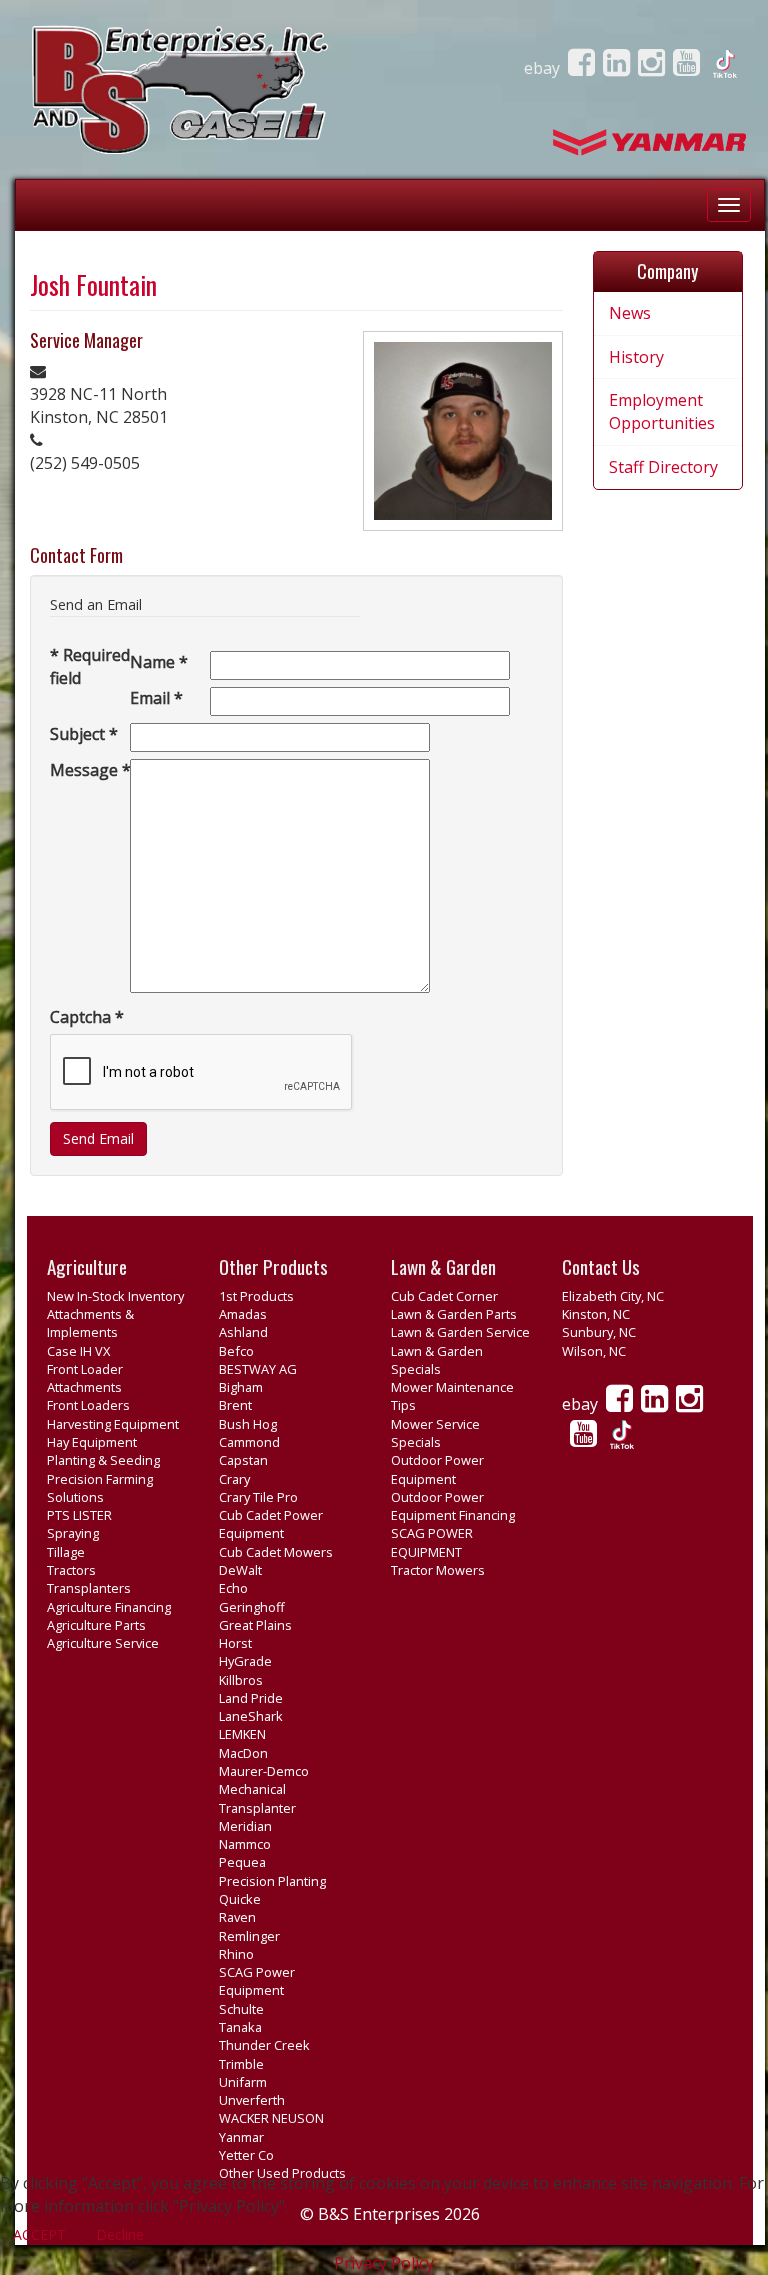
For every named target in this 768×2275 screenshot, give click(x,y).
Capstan (243, 1460)
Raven (237, 1917)
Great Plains (255, 1625)
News (630, 313)
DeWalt (240, 1570)
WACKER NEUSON (271, 2118)
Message (90, 770)
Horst (235, 1643)
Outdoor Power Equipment (437, 1469)
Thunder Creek (264, 2045)
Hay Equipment (92, 1442)
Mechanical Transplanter (257, 1798)
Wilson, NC (594, 1351)
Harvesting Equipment (113, 1424)
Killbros (241, 1680)
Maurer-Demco (264, 1771)
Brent (235, 1405)
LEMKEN (242, 1734)
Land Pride (251, 1698)
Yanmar (241, 2137)
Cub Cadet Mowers (276, 1552)
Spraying (73, 1533)
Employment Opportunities (662, 411)
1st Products (256, 1296)
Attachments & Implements (90, 1323)
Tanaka (240, 2027)
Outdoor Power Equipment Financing (453, 1506)
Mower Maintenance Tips (452, 1396)
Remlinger (249, 1936)
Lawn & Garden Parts (454, 1314)
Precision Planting (272, 1881)
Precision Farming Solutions (100, 1488)
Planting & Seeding (103, 1460)
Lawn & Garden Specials (437, 1360)
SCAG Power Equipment (257, 1981)
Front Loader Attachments (85, 1378)
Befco (236, 1351)
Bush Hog (248, 1424)
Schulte (241, 2009)
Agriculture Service (103, 1643)
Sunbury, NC (599, 1332)
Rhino (236, 1954)
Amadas (243, 1314)
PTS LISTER (79, 1515)
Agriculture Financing (109, 1607)
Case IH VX (78, 1351)
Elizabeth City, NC (613, 1296)
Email (156, 698)
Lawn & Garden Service (460, 1332)
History (636, 357)
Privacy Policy (384, 2263)
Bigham (241, 1387)
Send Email (98, 1138)
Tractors (71, 1570)
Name (159, 662)
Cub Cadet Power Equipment (271, 1524)
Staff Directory (663, 467)
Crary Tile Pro (258, 1497)
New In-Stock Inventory (115, 1296)
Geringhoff (252, 1607)
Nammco (245, 1844)
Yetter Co (246, 2155)
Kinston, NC (596, 1314)
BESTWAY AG (258, 1369)
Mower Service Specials (435, 1433)
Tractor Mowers (438, 1570)
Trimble (241, 2064)
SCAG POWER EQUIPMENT (432, 1542)
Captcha (87, 1017)
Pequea (242, 1862)
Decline (120, 2234)
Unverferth (252, 2100)
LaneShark (251, 1716)
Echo (233, 1588)
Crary (234, 1479)
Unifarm (243, 2082)
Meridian (245, 1826)
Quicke (240, 1899)
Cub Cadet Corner (444, 1296)
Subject (84, 734)
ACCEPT (39, 2234)
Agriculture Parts (96, 1625)
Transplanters (89, 1588)
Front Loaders (88, 1405)
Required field (90, 666)
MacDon (243, 1753)
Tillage (66, 1552)
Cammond (249, 1442)
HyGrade (245, 1661)
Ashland (243, 1332)
